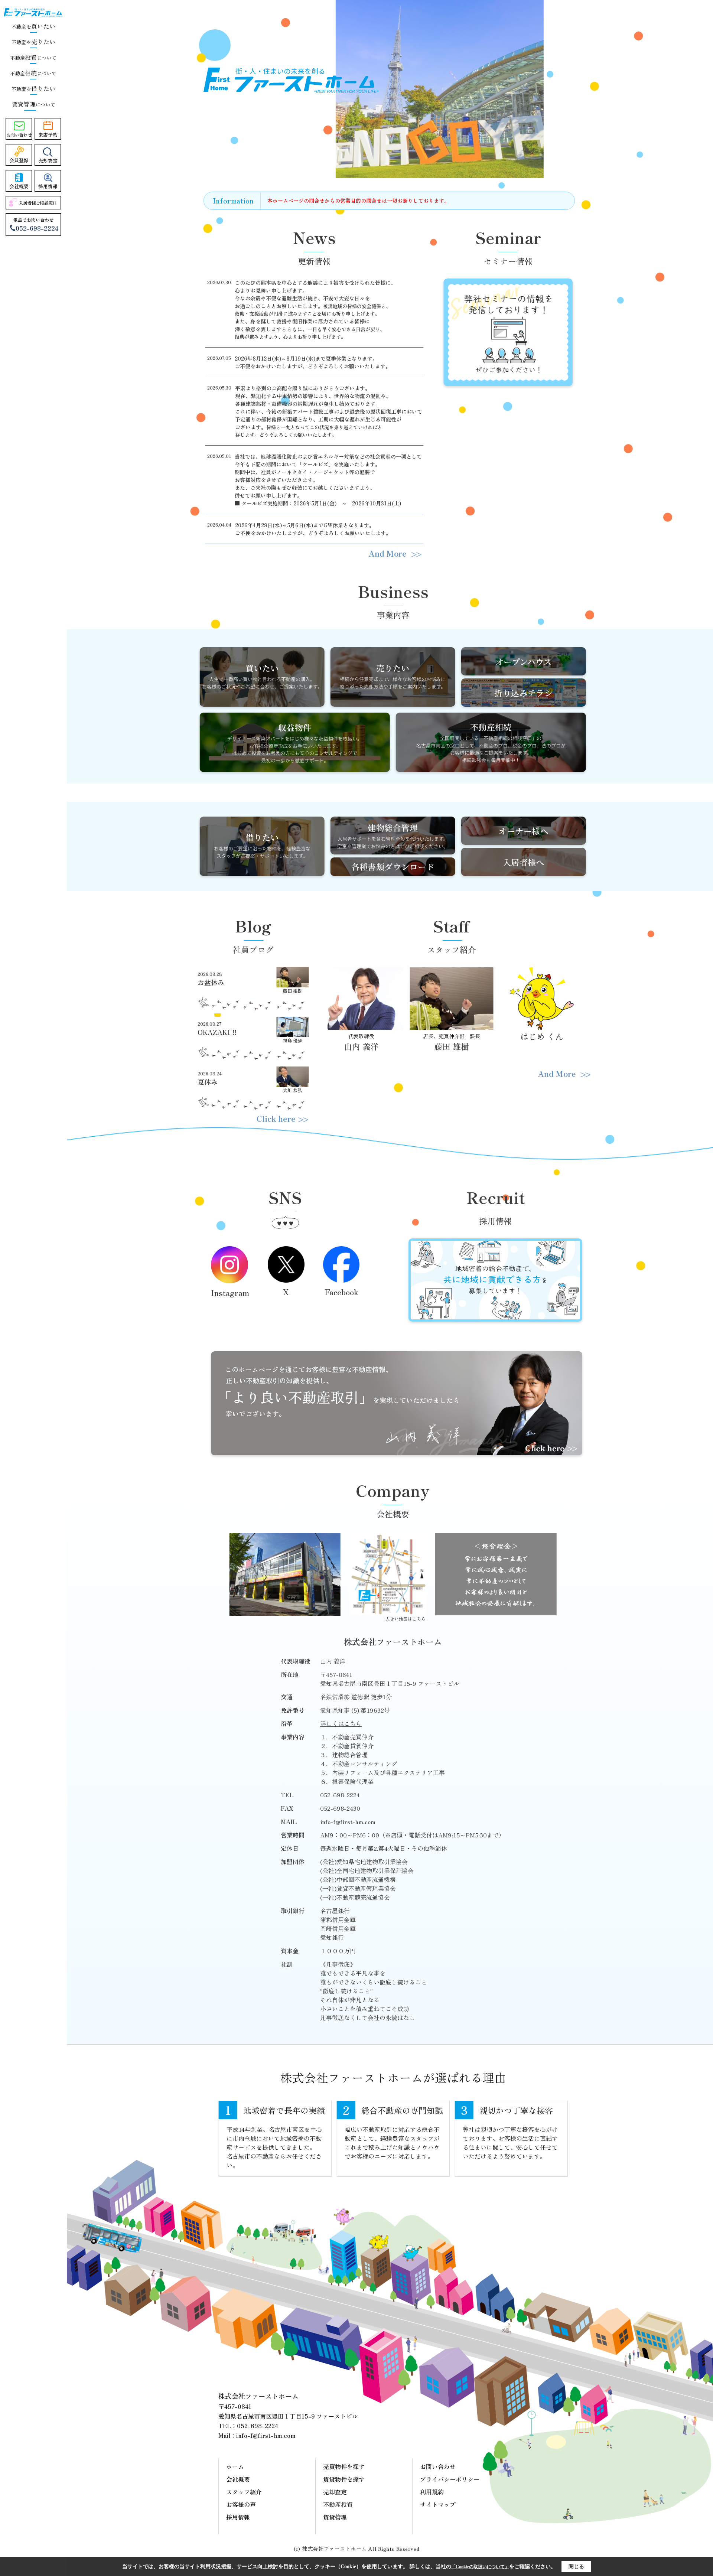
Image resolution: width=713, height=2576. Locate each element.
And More (388, 553)
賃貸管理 (335, 2517)
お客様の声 (241, 2504)
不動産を (33, 27)
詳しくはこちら (341, 1723)
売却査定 (48, 161)
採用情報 (48, 186)
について (33, 105)
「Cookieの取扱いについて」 (480, 2567)
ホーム (235, 2466)
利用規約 (432, 2492)
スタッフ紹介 (244, 2492)
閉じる (576, 2567)
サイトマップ (438, 2504)
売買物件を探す (344, 2466)
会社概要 (19, 186)
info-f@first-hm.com (348, 1821)
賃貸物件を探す (344, 2479)
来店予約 (48, 135)
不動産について (33, 58)
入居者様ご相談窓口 (38, 203)
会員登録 (19, 160)
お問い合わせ (19, 135)
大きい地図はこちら (406, 1618)
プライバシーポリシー (450, 2479)
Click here (276, 1118)
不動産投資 (338, 2504)
